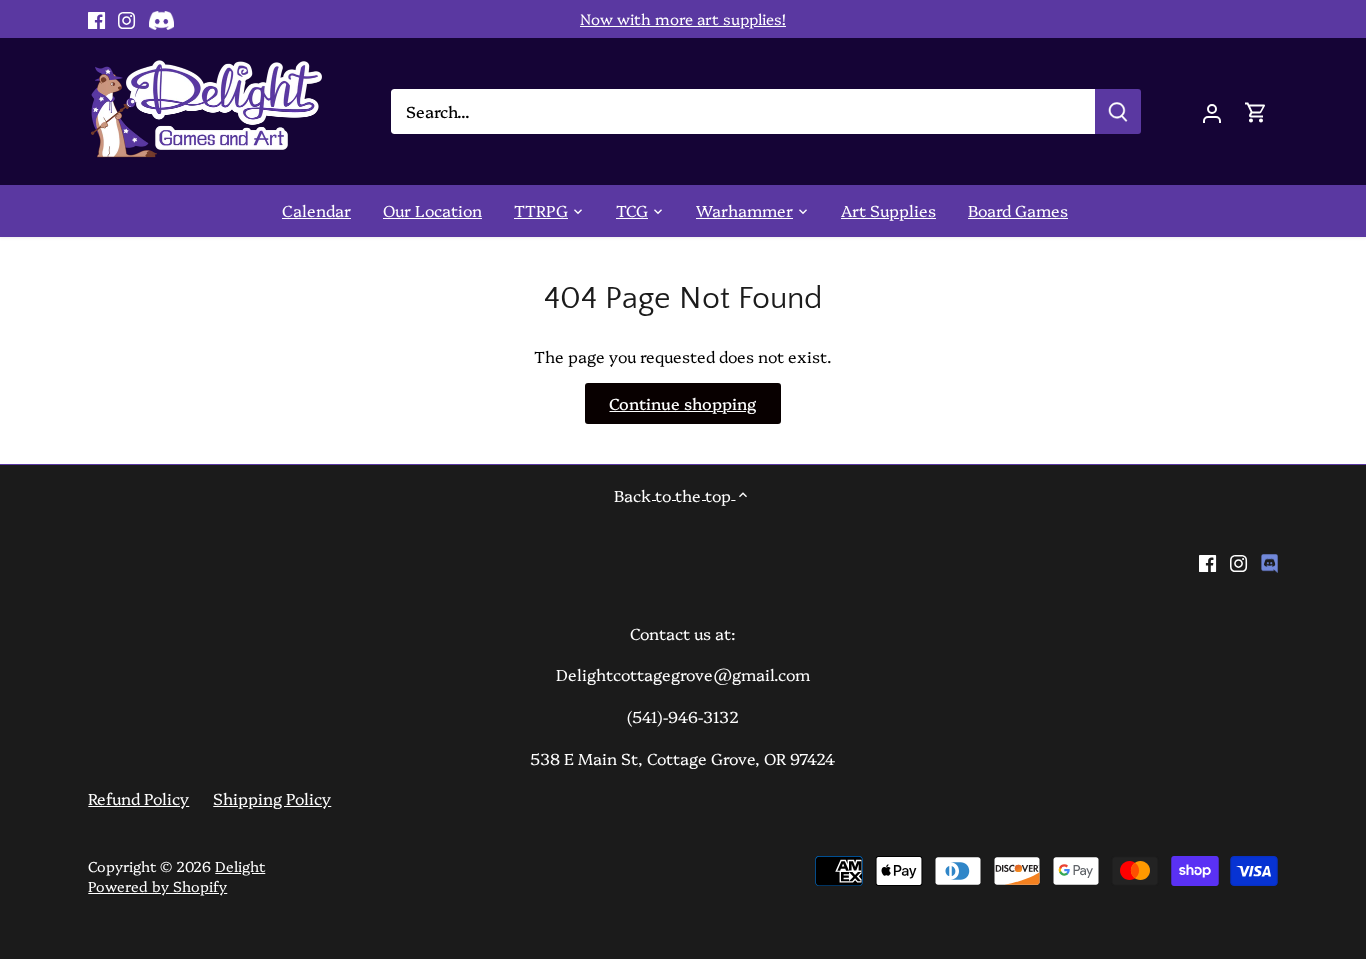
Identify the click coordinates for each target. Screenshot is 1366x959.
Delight (240, 866)
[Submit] (1119, 111)
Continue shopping (682, 403)
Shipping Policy (272, 798)
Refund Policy (138, 798)
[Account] (1212, 111)
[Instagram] (126, 19)
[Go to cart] (1256, 111)
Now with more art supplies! (683, 18)
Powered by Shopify (157, 886)
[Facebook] (96, 19)
